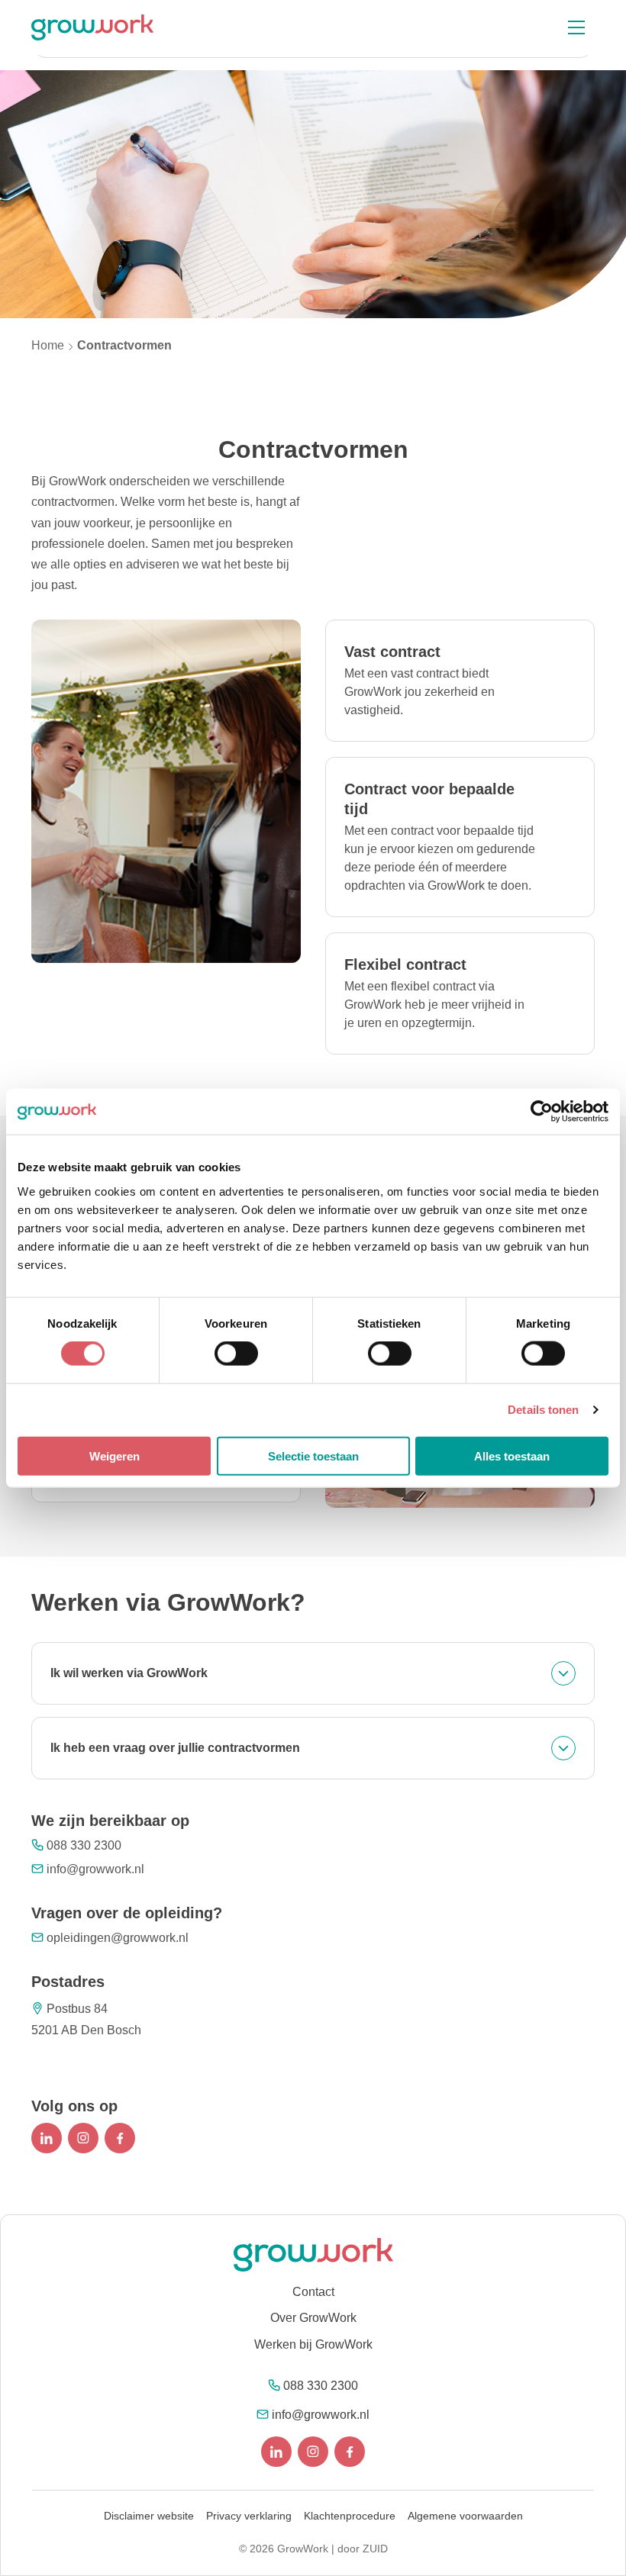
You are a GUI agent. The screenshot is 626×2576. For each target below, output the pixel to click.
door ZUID (363, 2549)
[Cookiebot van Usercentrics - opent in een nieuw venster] (542, 1112)
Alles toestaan (512, 1455)
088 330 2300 (84, 1845)
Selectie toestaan (313, 1455)
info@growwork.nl (95, 1869)
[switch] (236, 1354)
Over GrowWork (313, 2318)
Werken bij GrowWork (313, 2344)
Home (48, 345)
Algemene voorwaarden (465, 2516)
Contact (313, 2292)
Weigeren (115, 1455)
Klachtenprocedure (350, 2516)
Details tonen (543, 1410)
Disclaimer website (149, 2516)
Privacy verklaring (249, 2516)
